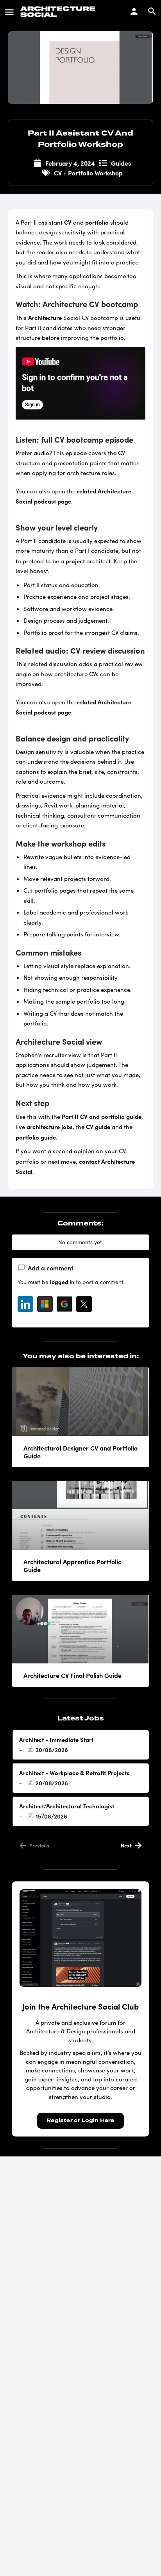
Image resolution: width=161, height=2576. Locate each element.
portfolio (97, 222)
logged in (62, 1282)
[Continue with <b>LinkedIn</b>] (25, 1304)
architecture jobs (50, 1126)
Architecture (45, 317)
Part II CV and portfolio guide (102, 1116)
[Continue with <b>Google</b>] (64, 1304)
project (75, 561)
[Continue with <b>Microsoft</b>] (45, 1304)
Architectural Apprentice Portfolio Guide (72, 1565)
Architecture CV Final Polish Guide (72, 1675)
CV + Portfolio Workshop (88, 173)
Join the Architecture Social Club (80, 2006)
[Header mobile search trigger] (152, 11)
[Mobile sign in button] (134, 11)
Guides (121, 163)
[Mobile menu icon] (9, 12)
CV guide (98, 1126)
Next (126, 1845)
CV (68, 222)
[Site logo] (59, 12)
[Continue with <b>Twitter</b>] (84, 1304)
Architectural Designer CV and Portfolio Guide (80, 1452)
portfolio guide (36, 1137)
